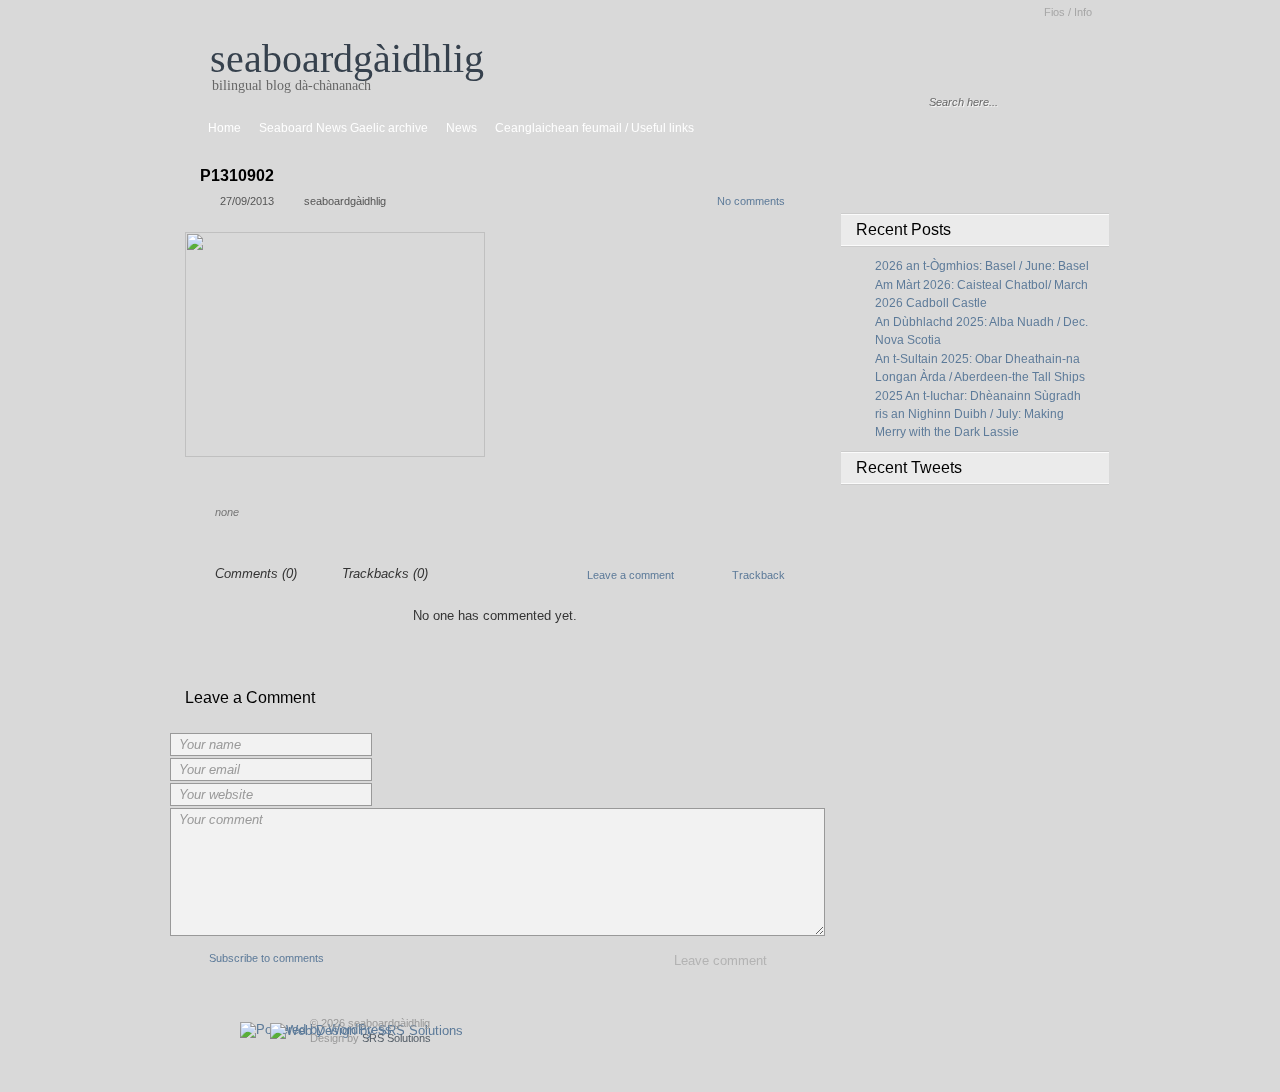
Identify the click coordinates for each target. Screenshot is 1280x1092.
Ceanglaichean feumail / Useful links (594, 128)
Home (224, 128)
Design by (370, 1038)
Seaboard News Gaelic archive (343, 128)
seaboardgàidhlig (347, 58)
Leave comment (720, 960)
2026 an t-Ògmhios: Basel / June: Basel (982, 266)
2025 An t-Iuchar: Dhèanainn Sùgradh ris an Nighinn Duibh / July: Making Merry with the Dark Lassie (978, 414)
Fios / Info (1068, 12)
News (461, 128)
